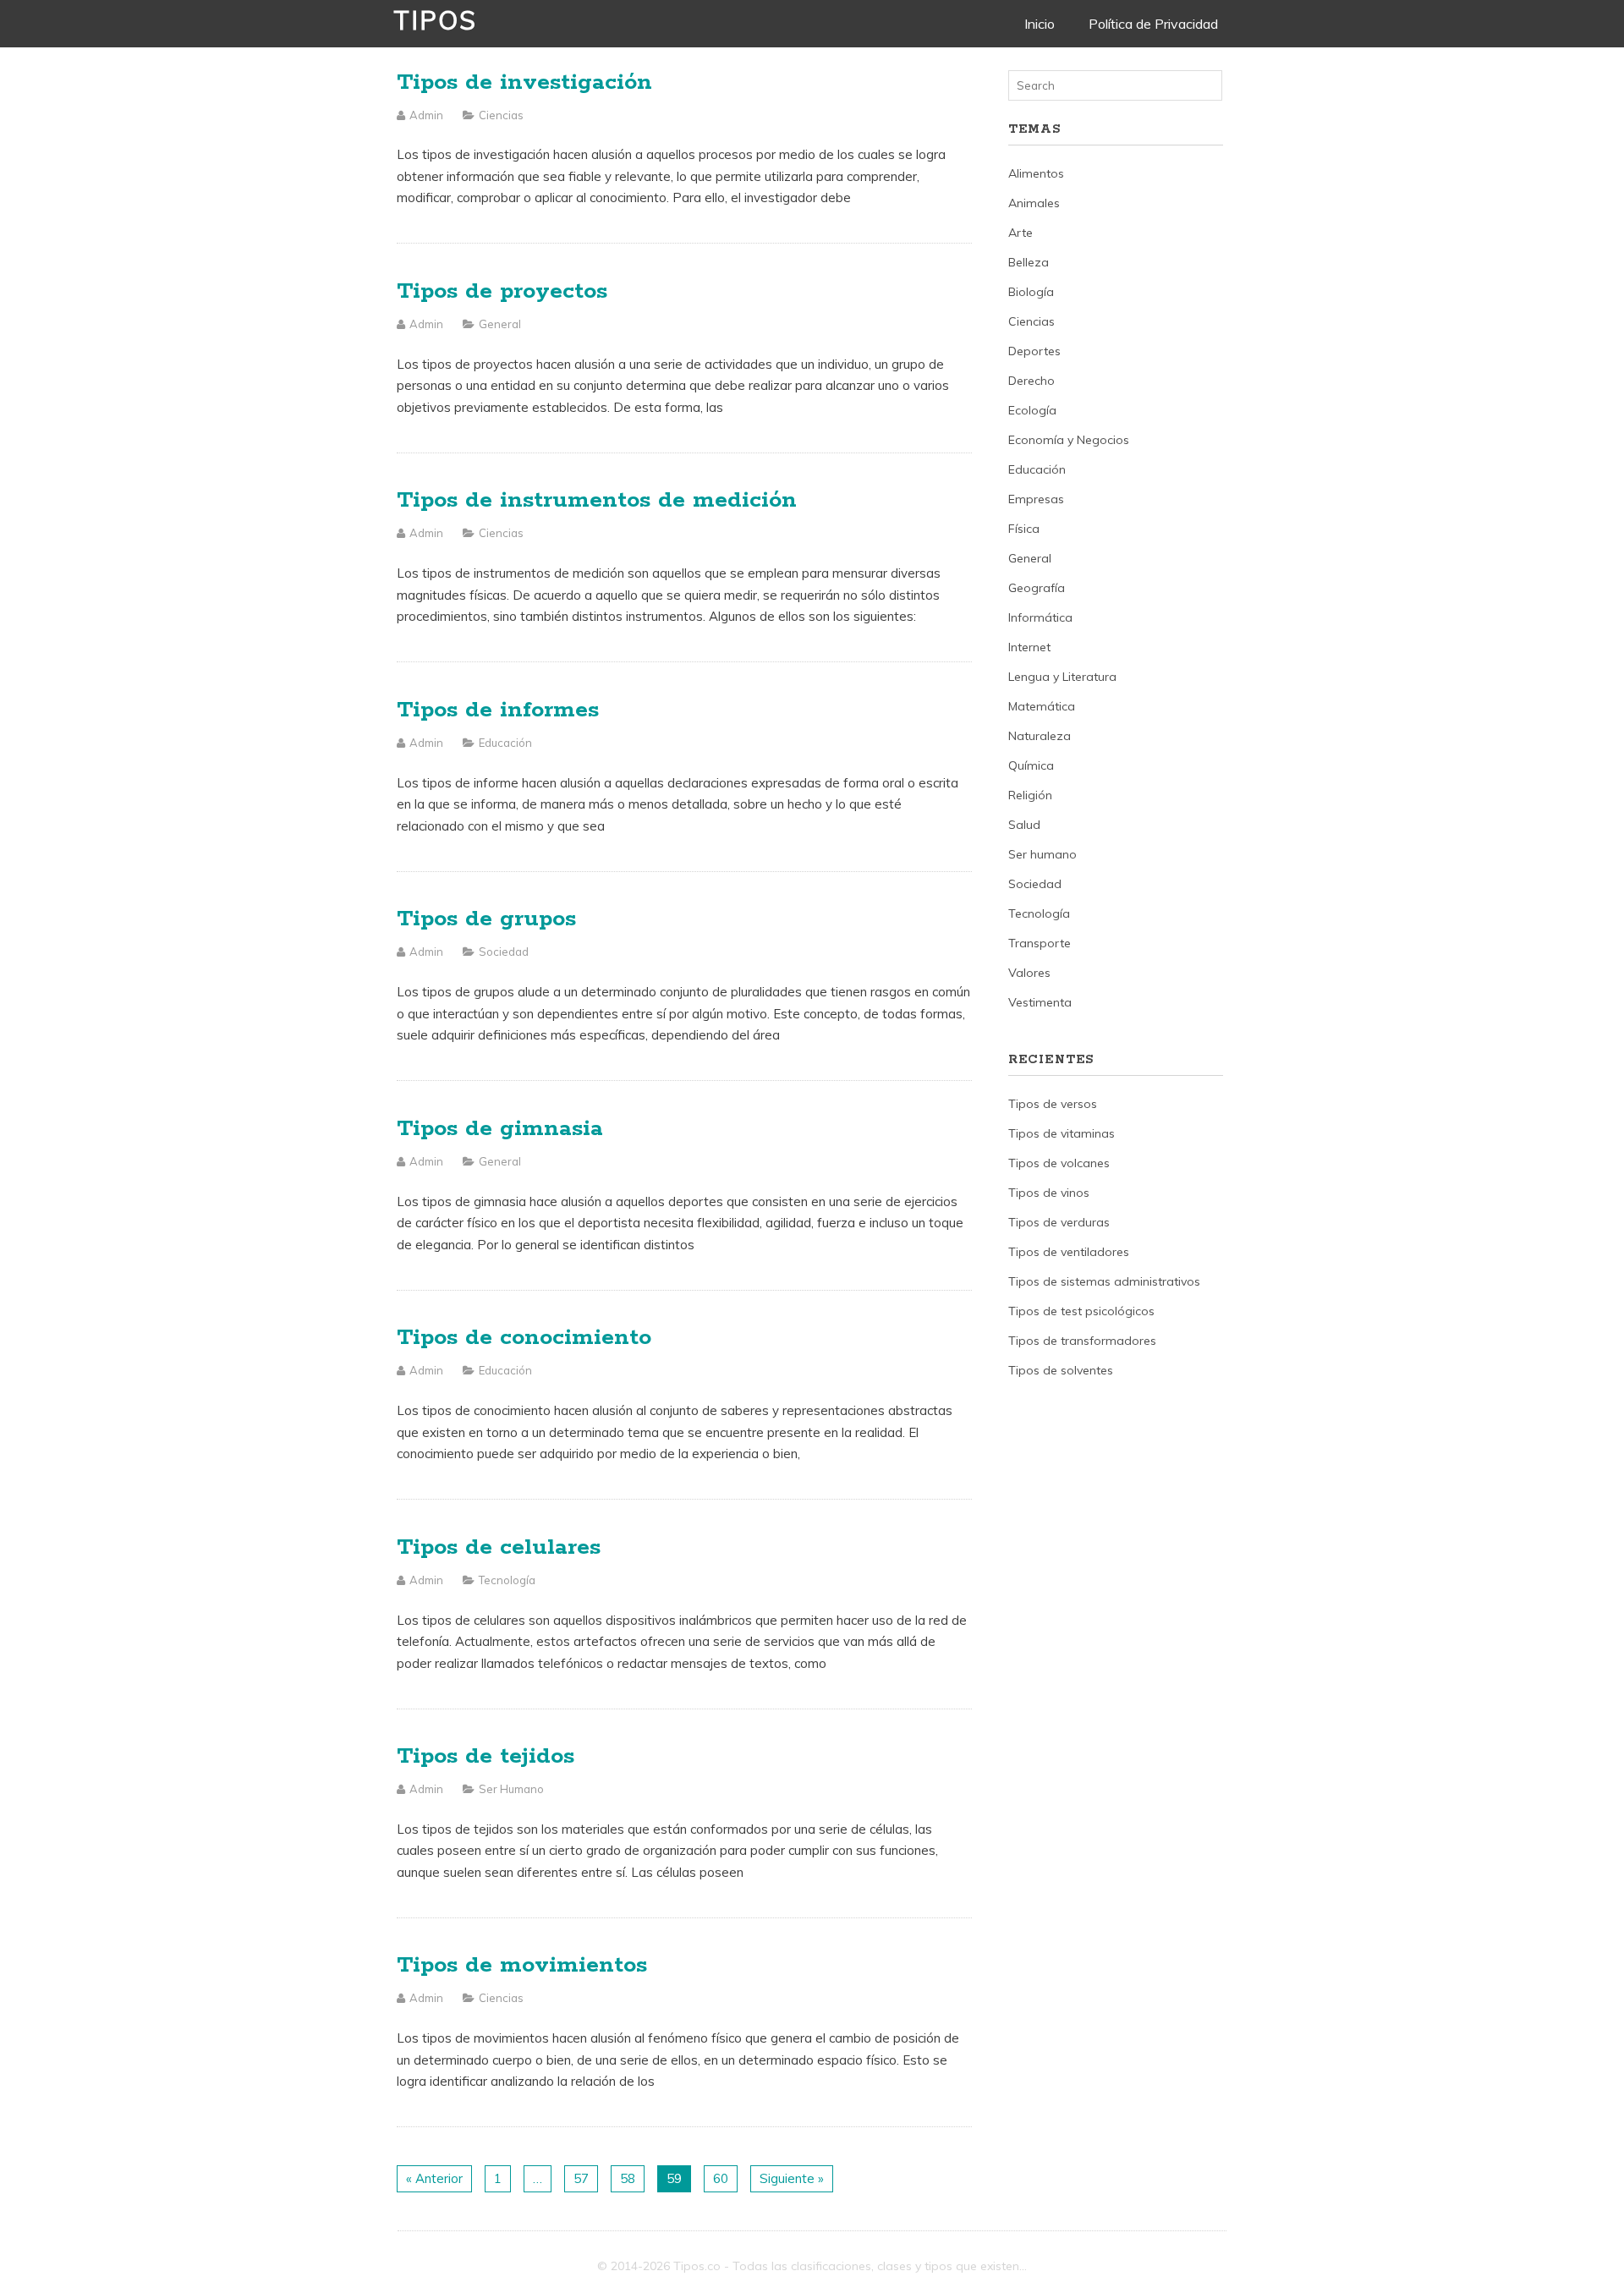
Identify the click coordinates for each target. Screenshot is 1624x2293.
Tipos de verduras (1059, 1222)
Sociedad (504, 952)
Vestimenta (1040, 1002)
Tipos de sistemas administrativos (1104, 1281)
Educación (505, 743)
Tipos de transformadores (1082, 1341)
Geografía (1037, 588)
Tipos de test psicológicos (1081, 1311)
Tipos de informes (498, 710)
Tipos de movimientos (522, 1965)
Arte (1020, 233)
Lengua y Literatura (1062, 677)
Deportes (1034, 351)
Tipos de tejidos (486, 1756)
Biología (1031, 292)
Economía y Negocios (1069, 440)
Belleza (1029, 262)
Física (1024, 529)
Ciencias (501, 115)
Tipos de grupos (486, 919)
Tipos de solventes (1061, 1370)
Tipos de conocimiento (524, 1338)
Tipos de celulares (499, 1547)
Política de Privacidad (1153, 24)
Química (1031, 765)
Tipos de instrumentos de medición (597, 500)
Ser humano (511, 1789)
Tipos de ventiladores (1069, 1252)
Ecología (1032, 410)
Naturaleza (1040, 736)
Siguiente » (792, 2178)
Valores (1029, 973)
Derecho (1031, 381)
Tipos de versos (1053, 1104)
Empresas (1036, 499)
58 (628, 2178)
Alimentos (1036, 173)
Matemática (1042, 706)
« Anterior (434, 2178)
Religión (1030, 795)
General (500, 324)
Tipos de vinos (1049, 1193)
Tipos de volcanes (1059, 1163)
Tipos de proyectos (502, 291)
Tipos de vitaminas (1062, 1133)
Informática (1040, 617)
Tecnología (507, 1580)
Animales (1034, 203)
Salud (1024, 825)
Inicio (1040, 24)
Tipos (435, 20)
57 (581, 2178)
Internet (1029, 647)
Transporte (1040, 943)
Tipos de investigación (524, 82)
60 (721, 2178)
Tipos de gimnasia (500, 1129)
